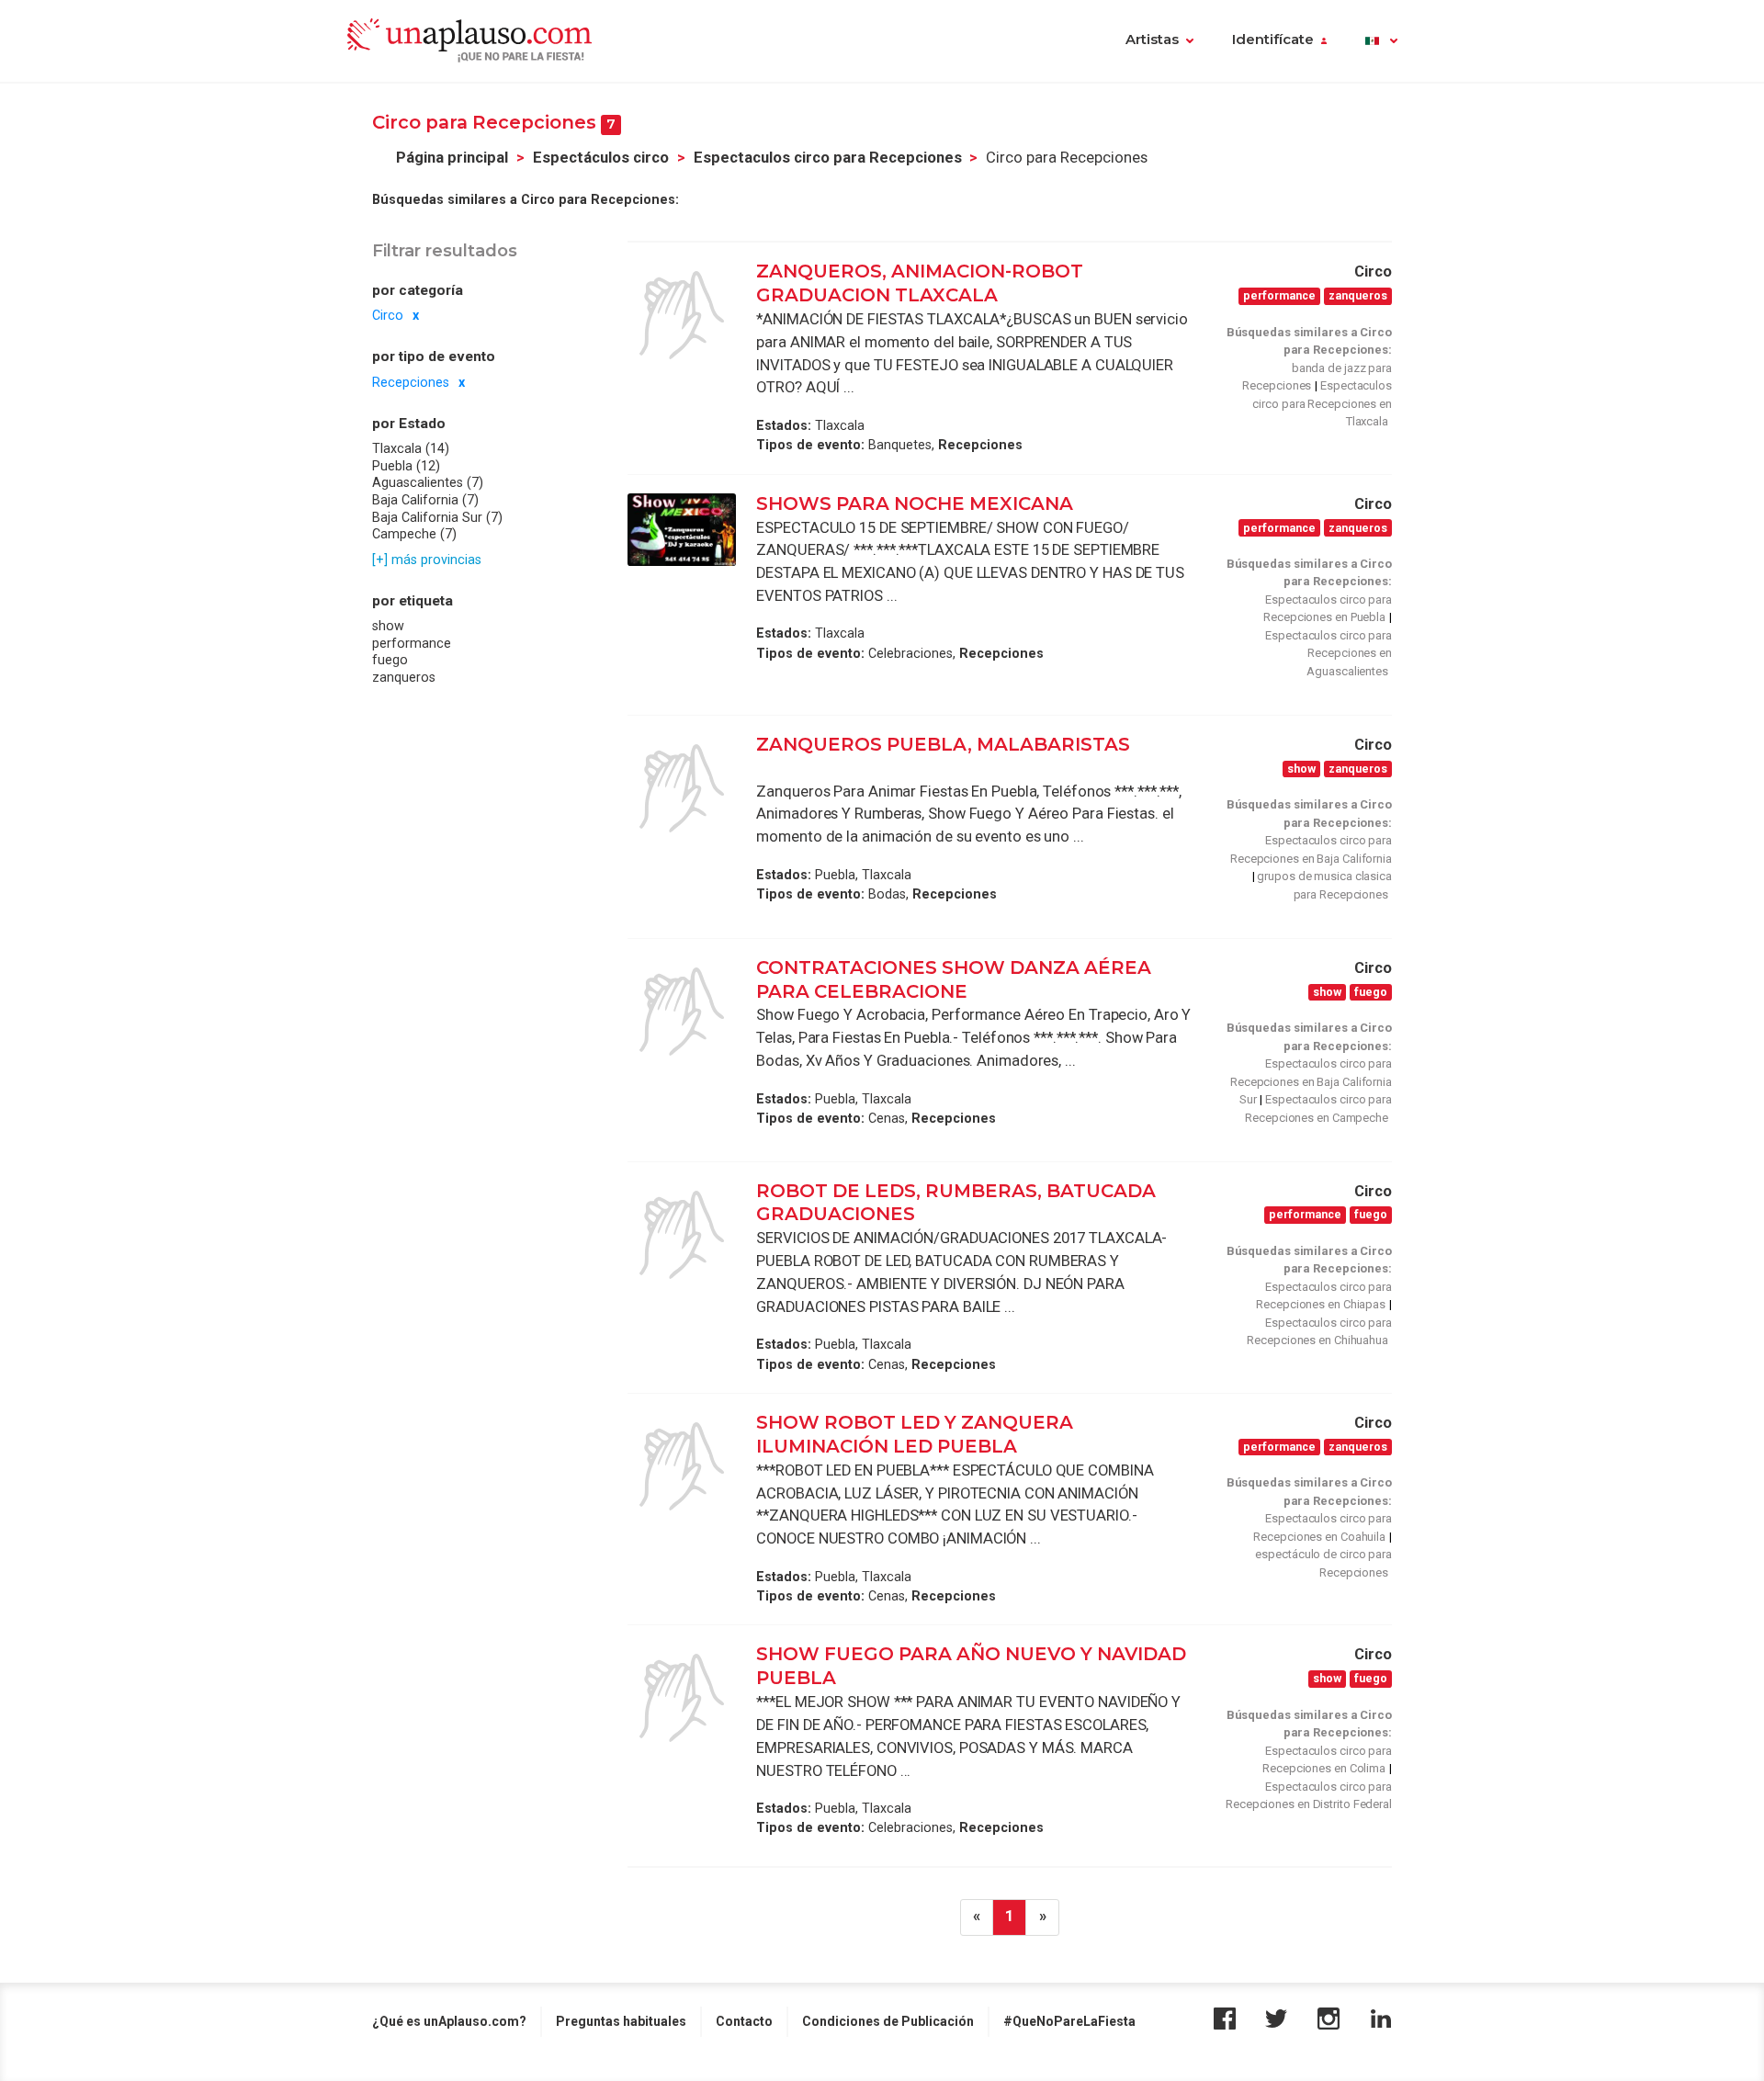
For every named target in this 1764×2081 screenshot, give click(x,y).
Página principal (452, 158)
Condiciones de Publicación (888, 2021)
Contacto (744, 2021)
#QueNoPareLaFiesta (1069, 2021)
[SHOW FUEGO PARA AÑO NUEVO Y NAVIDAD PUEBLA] (682, 1698)
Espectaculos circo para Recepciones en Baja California (1311, 849)
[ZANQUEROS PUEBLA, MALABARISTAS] (682, 788)
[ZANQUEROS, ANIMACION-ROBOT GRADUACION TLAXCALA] (682, 315)
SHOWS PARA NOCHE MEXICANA (915, 503)
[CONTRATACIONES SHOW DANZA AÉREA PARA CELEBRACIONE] (682, 1012)
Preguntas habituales (621, 2021)
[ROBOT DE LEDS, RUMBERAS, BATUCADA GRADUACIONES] (682, 1235)
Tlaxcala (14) (411, 448)
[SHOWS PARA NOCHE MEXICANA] (682, 530)
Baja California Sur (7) (437, 517)
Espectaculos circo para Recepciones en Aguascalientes (1329, 653)
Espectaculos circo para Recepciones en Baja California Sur (1311, 1081)
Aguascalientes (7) (428, 483)
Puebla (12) (406, 466)
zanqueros (404, 677)
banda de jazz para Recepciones (1317, 377)
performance (412, 643)
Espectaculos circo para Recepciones (828, 158)
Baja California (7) (425, 500)
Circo (388, 315)
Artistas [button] (1152, 40)
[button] (1381, 41)
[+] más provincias (427, 560)
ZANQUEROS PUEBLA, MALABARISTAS (943, 744)
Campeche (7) (414, 534)
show (388, 626)
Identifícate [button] (1273, 40)
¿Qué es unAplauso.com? (449, 2021)
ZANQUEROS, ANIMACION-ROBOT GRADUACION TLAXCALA (920, 283)
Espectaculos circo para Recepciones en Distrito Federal (1309, 1796)
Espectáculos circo (601, 158)
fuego (390, 661)
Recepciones (411, 382)
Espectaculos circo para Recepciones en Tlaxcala (1322, 403)
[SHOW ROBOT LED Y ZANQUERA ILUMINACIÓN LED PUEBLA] (682, 1466)
